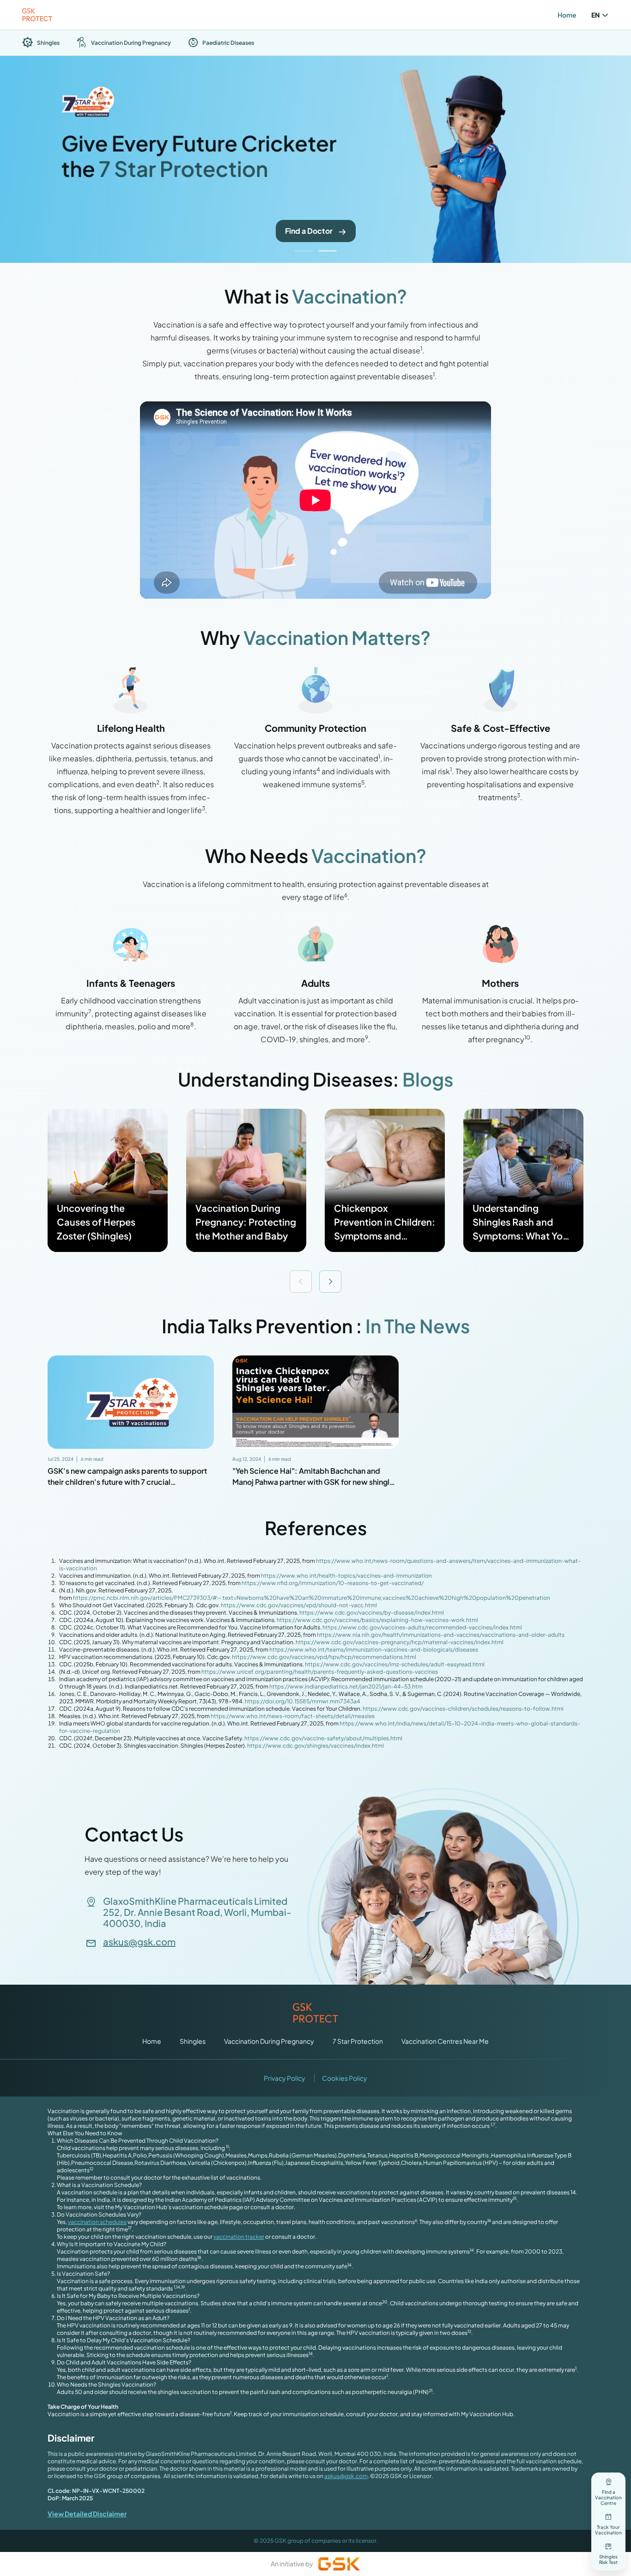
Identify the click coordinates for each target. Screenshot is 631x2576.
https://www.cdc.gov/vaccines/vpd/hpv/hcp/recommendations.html (324, 1657)
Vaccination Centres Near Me (445, 2041)
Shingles (193, 2041)
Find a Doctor (309, 231)
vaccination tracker (239, 2237)
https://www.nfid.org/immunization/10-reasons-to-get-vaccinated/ (332, 1583)
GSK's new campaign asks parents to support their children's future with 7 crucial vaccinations (127, 1482)
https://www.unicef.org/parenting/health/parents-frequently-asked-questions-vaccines (320, 1672)
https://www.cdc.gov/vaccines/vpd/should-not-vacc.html (298, 1605)
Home (567, 15)
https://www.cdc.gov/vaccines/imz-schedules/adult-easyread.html (395, 1664)
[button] (303, 251)
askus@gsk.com (139, 1942)
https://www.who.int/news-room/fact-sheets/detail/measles (293, 1716)
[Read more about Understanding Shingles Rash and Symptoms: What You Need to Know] (523, 1180)
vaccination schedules (97, 2222)
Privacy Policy (285, 2078)
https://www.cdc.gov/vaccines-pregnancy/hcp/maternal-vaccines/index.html (400, 1642)
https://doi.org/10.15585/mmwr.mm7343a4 (303, 1701)
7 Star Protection (358, 2041)
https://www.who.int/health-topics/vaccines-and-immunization (346, 1576)
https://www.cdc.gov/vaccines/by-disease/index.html (371, 1613)
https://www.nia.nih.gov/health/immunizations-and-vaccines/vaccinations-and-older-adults (440, 1635)
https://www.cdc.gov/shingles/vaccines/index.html (315, 1746)
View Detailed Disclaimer (87, 2514)
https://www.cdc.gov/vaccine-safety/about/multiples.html (323, 1738)
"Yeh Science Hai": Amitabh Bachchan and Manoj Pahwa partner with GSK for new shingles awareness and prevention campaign (315, 1482)
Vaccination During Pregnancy (269, 2041)
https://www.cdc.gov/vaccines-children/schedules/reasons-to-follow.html (463, 1709)
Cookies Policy (345, 2078)
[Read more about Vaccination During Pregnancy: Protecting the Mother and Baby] (246, 1180)
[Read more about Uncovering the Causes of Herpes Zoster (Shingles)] (108, 1180)
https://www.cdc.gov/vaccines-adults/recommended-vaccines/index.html (422, 1627)
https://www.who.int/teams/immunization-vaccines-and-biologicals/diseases (374, 1649)
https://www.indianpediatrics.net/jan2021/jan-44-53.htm (346, 1686)
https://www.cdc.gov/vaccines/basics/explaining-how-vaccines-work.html (377, 1620)
